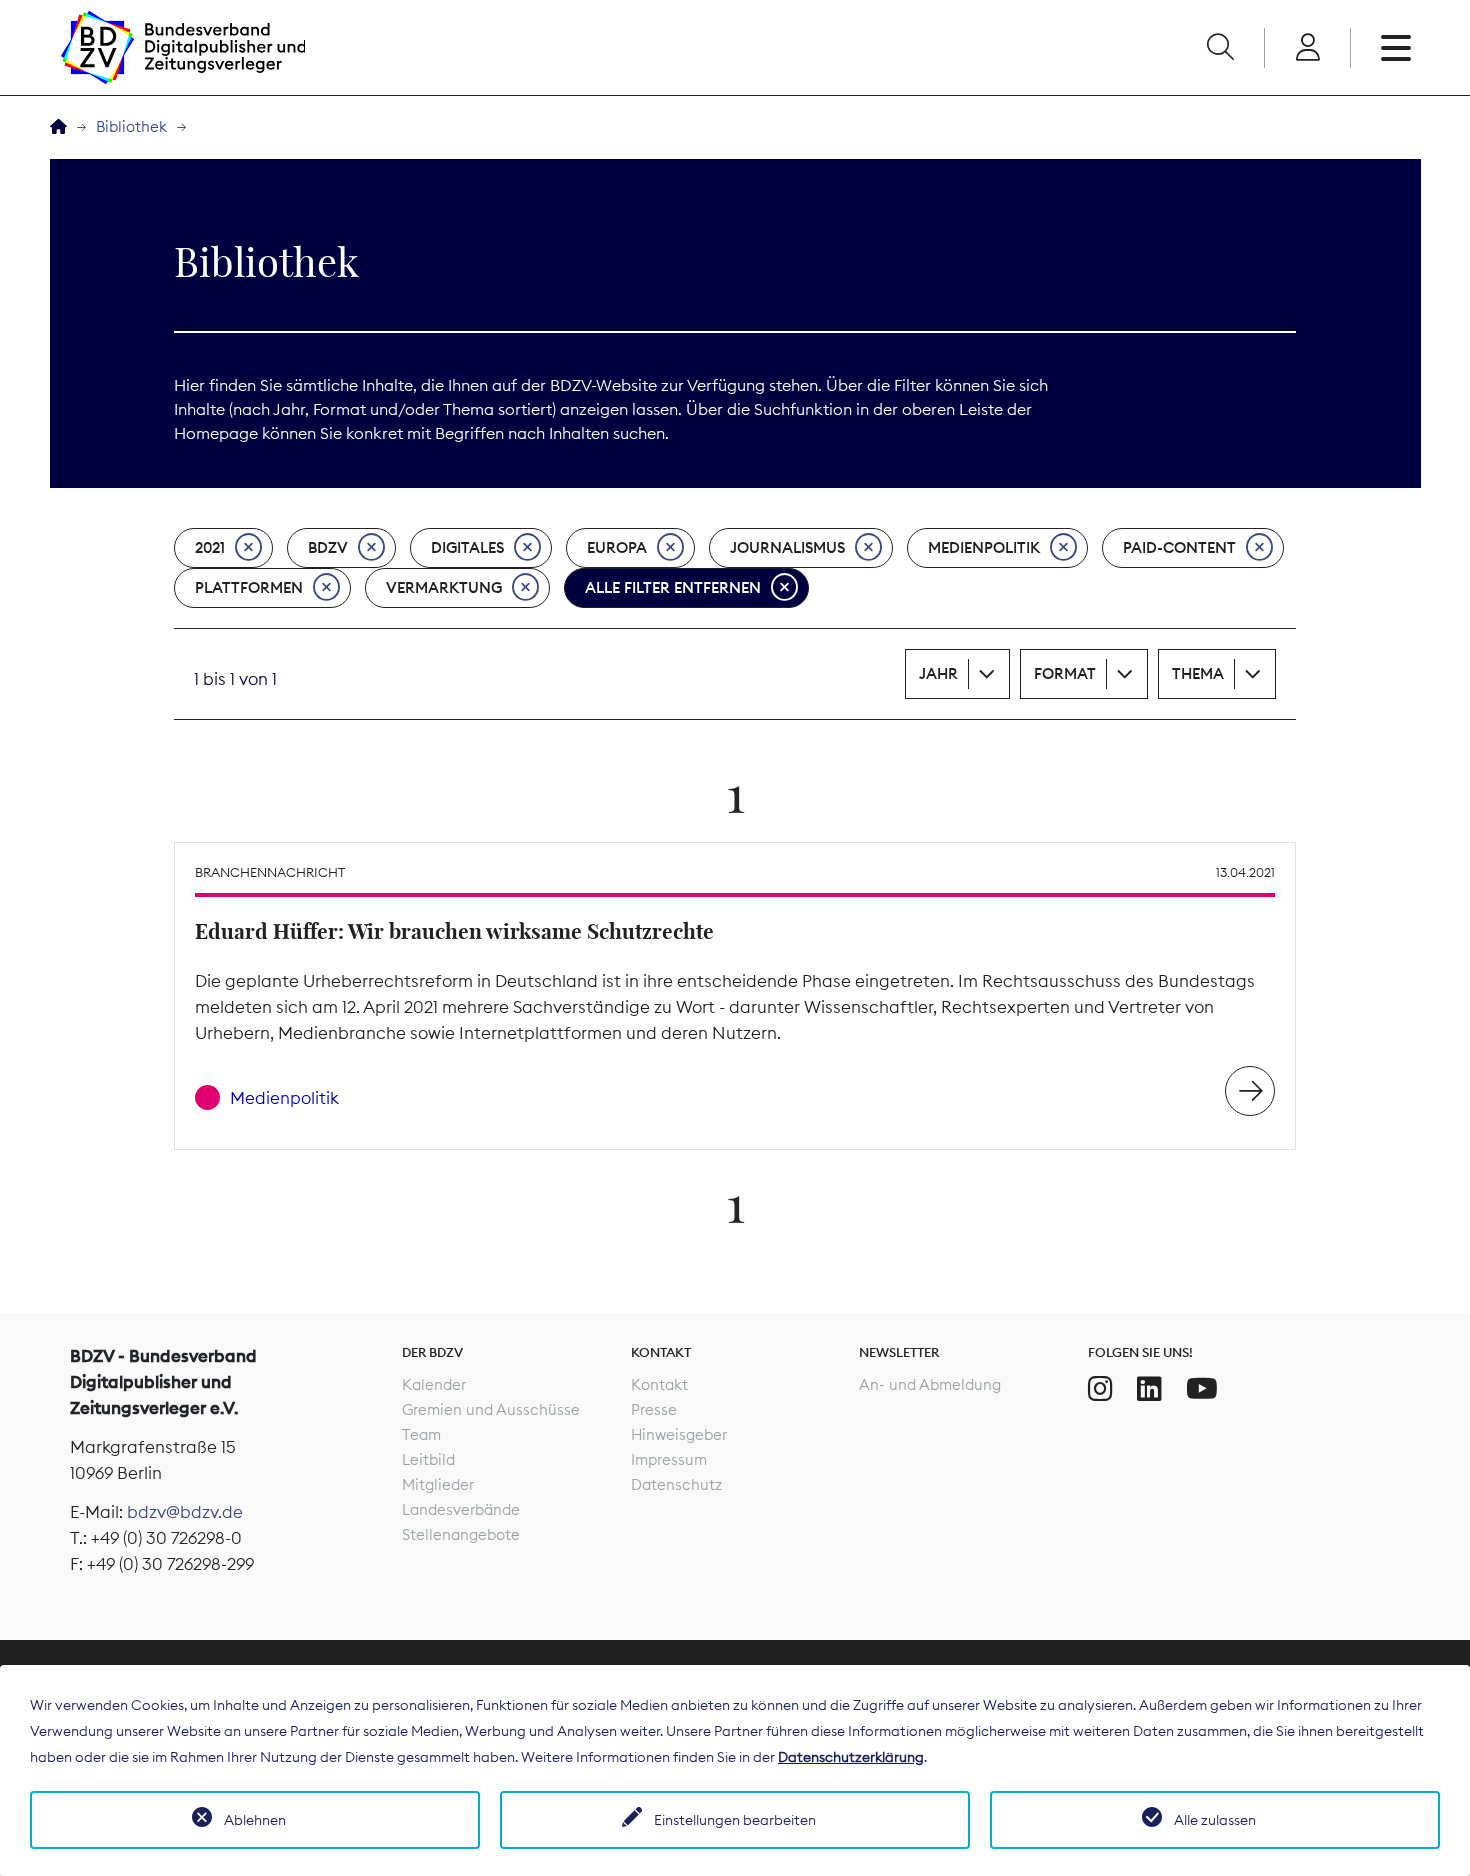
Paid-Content (1179, 547)
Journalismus (787, 547)
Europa (617, 547)
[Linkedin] (1149, 1389)
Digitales (467, 547)
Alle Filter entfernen (673, 587)
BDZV (328, 547)
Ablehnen (255, 1820)
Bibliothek (131, 126)
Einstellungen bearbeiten (735, 1820)
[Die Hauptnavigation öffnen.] (1396, 48)
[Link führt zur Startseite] (183, 47)
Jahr (938, 673)
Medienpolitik (984, 547)
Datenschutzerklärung (851, 1757)
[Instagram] (1100, 1389)
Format (1065, 673)
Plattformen (249, 587)
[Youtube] (1202, 1389)
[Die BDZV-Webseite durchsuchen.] (1220, 48)
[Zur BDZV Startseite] (58, 127)
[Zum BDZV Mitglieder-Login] (1307, 48)
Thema (1198, 673)
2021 (210, 547)
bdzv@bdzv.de (185, 1512)
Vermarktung (444, 587)
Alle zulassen (1215, 1820)
